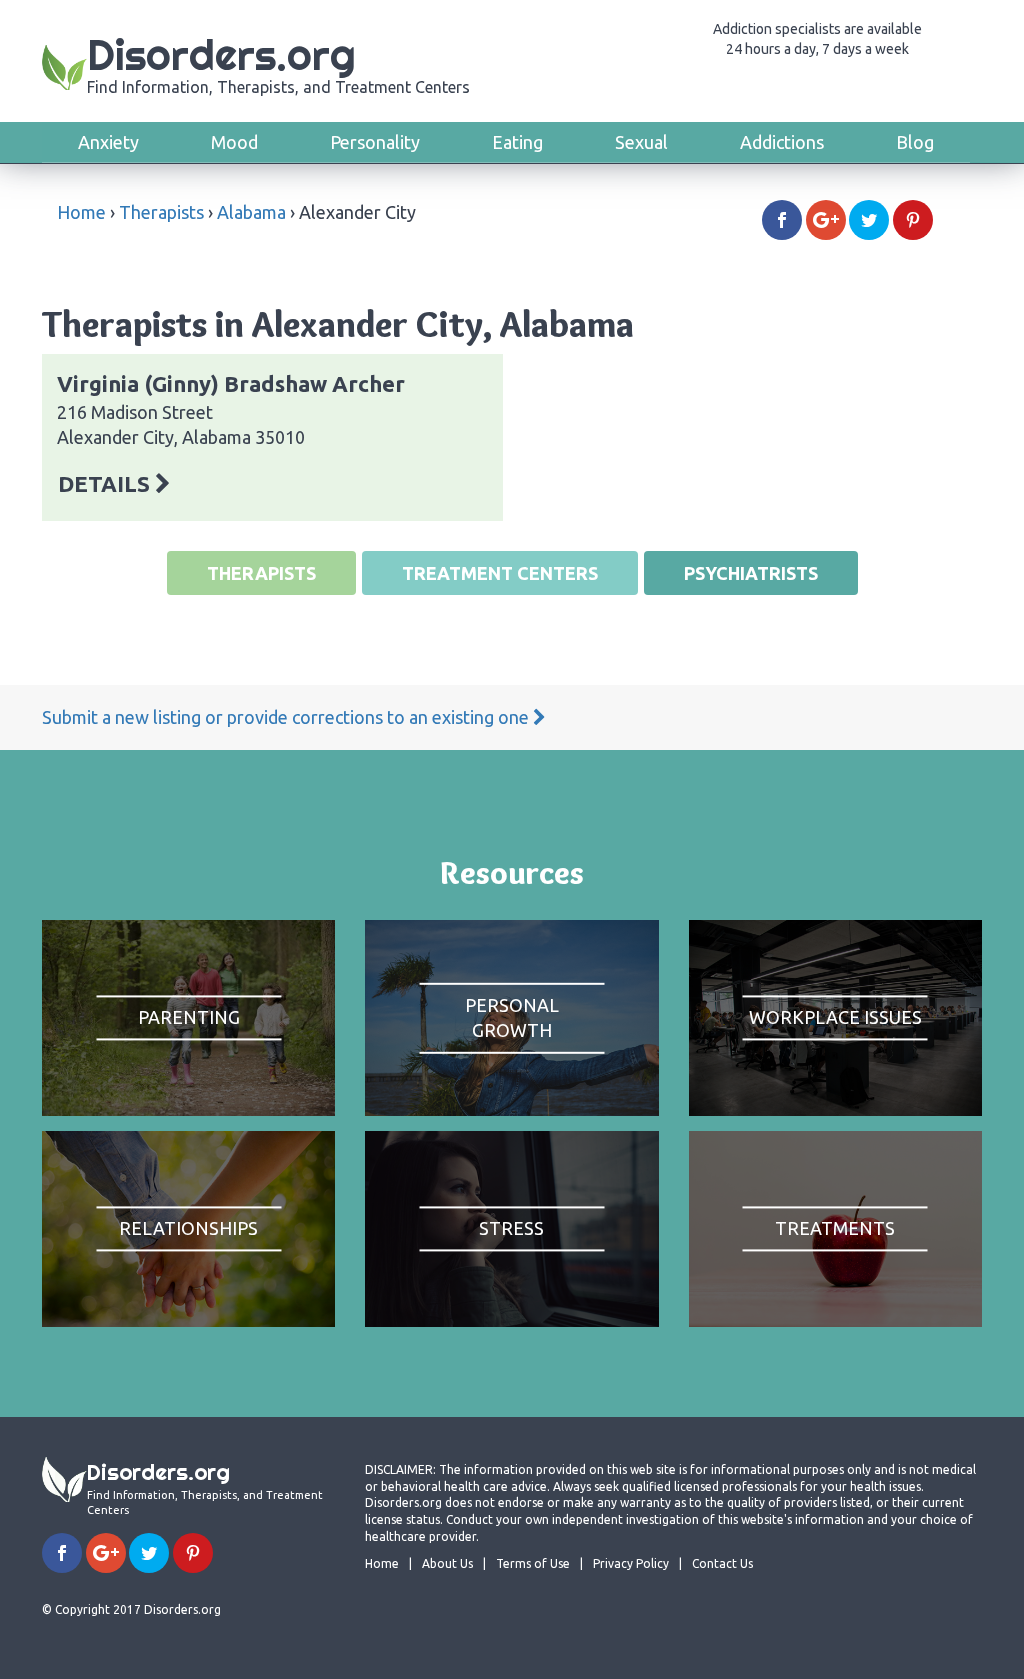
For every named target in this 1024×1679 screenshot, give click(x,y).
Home (81, 212)
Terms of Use (533, 1563)
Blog (915, 142)
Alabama (251, 212)
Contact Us (722, 1563)
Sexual (641, 142)
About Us (447, 1563)
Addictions (782, 142)
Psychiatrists (751, 573)
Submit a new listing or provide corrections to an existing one (287, 717)
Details (106, 483)
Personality (375, 142)
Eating (517, 142)
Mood (234, 142)
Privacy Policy (631, 1563)
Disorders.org (278, 62)
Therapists (161, 212)
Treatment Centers (500, 573)
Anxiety (108, 142)
